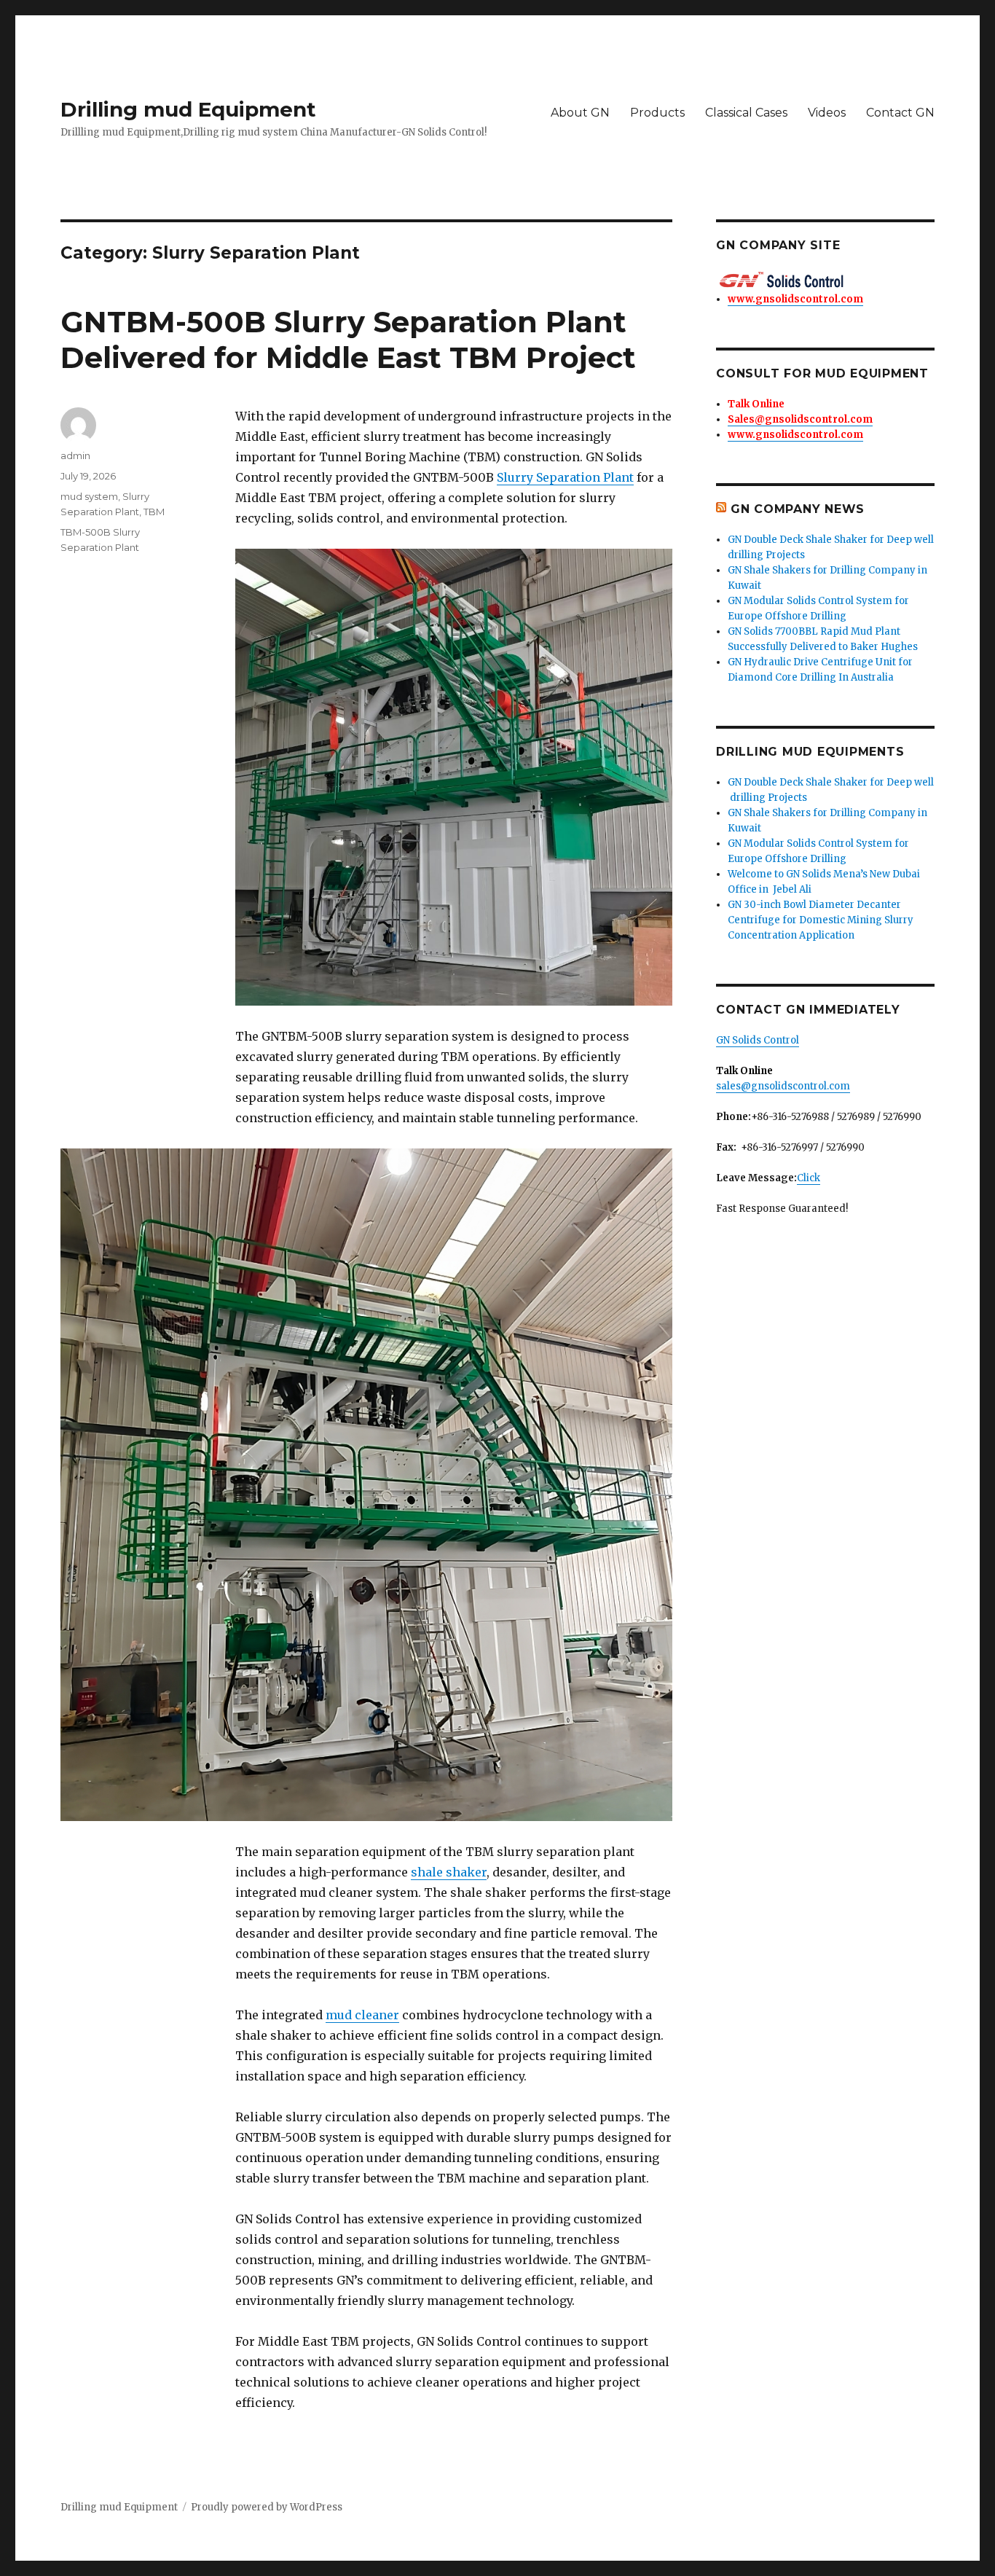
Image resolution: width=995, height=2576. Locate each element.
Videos (827, 113)
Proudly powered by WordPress (267, 2507)
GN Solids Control (758, 1040)
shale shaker (449, 1872)
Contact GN (900, 113)
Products (657, 113)
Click (809, 1178)
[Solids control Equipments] (825, 280)
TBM (154, 512)
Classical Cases (746, 113)
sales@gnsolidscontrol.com (783, 1086)
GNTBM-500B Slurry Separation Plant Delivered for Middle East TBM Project (348, 340)
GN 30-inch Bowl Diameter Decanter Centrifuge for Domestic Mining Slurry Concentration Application (821, 920)
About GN (580, 113)
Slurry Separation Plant (565, 477)
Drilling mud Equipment (188, 109)
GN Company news (798, 509)
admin (75, 455)
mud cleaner (362, 2015)
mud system (89, 496)
